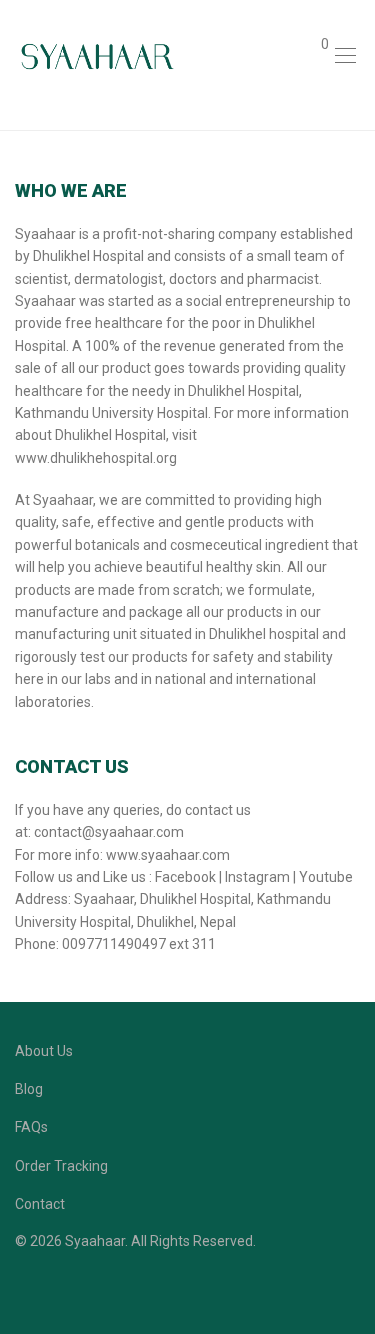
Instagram (257, 877)
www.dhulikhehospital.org (96, 458)
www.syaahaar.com (168, 855)
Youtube (326, 877)
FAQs (31, 1127)
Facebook (185, 877)
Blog (29, 1089)
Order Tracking (61, 1166)
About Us (44, 1051)
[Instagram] (52, 1288)
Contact (40, 1204)
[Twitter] (83, 1288)
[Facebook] (21, 1288)
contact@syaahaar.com (109, 832)
